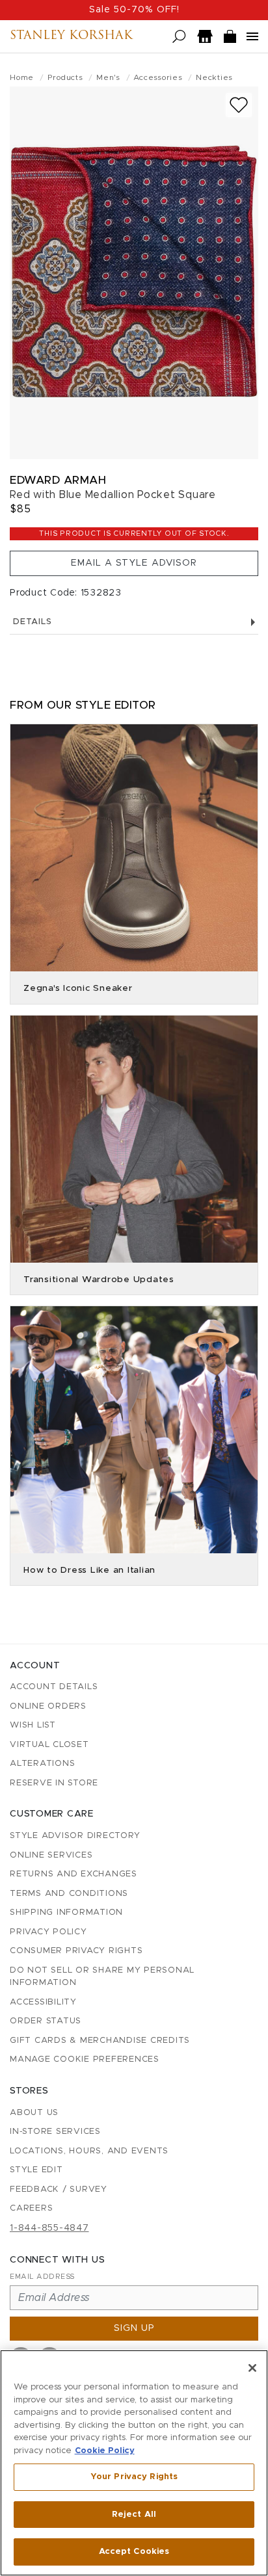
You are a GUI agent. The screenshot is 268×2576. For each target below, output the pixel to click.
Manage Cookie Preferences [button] (85, 2059)
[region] (134, 2463)
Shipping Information (66, 1912)
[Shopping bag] (230, 37)
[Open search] (179, 37)
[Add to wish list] (239, 105)
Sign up (134, 2328)
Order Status (46, 2021)
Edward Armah (58, 480)
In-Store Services (55, 2132)
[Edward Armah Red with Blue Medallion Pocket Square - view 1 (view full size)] (134, 273)
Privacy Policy (48, 1932)
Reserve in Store (54, 1783)
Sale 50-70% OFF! (134, 10)
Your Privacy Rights (134, 2477)
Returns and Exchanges (74, 1874)
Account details (54, 1687)
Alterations (42, 1764)
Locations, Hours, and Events (89, 2151)
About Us (34, 2113)
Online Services (51, 1855)
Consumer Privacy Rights (76, 1951)
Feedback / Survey (59, 2189)
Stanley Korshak (71, 36)
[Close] (252, 2368)
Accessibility (43, 2002)
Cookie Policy (105, 2451)
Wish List (33, 1725)
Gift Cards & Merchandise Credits (100, 2041)
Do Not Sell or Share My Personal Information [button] (102, 1977)
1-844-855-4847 (49, 2228)
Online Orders (48, 1706)
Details (32, 622)
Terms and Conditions (69, 1894)
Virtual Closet (49, 1745)
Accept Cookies (134, 2552)
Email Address (42, 2277)
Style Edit (36, 2170)
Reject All (134, 2515)
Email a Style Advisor (134, 563)
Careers (31, 2208)
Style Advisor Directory (75, 1836)
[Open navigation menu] (252, 36)
